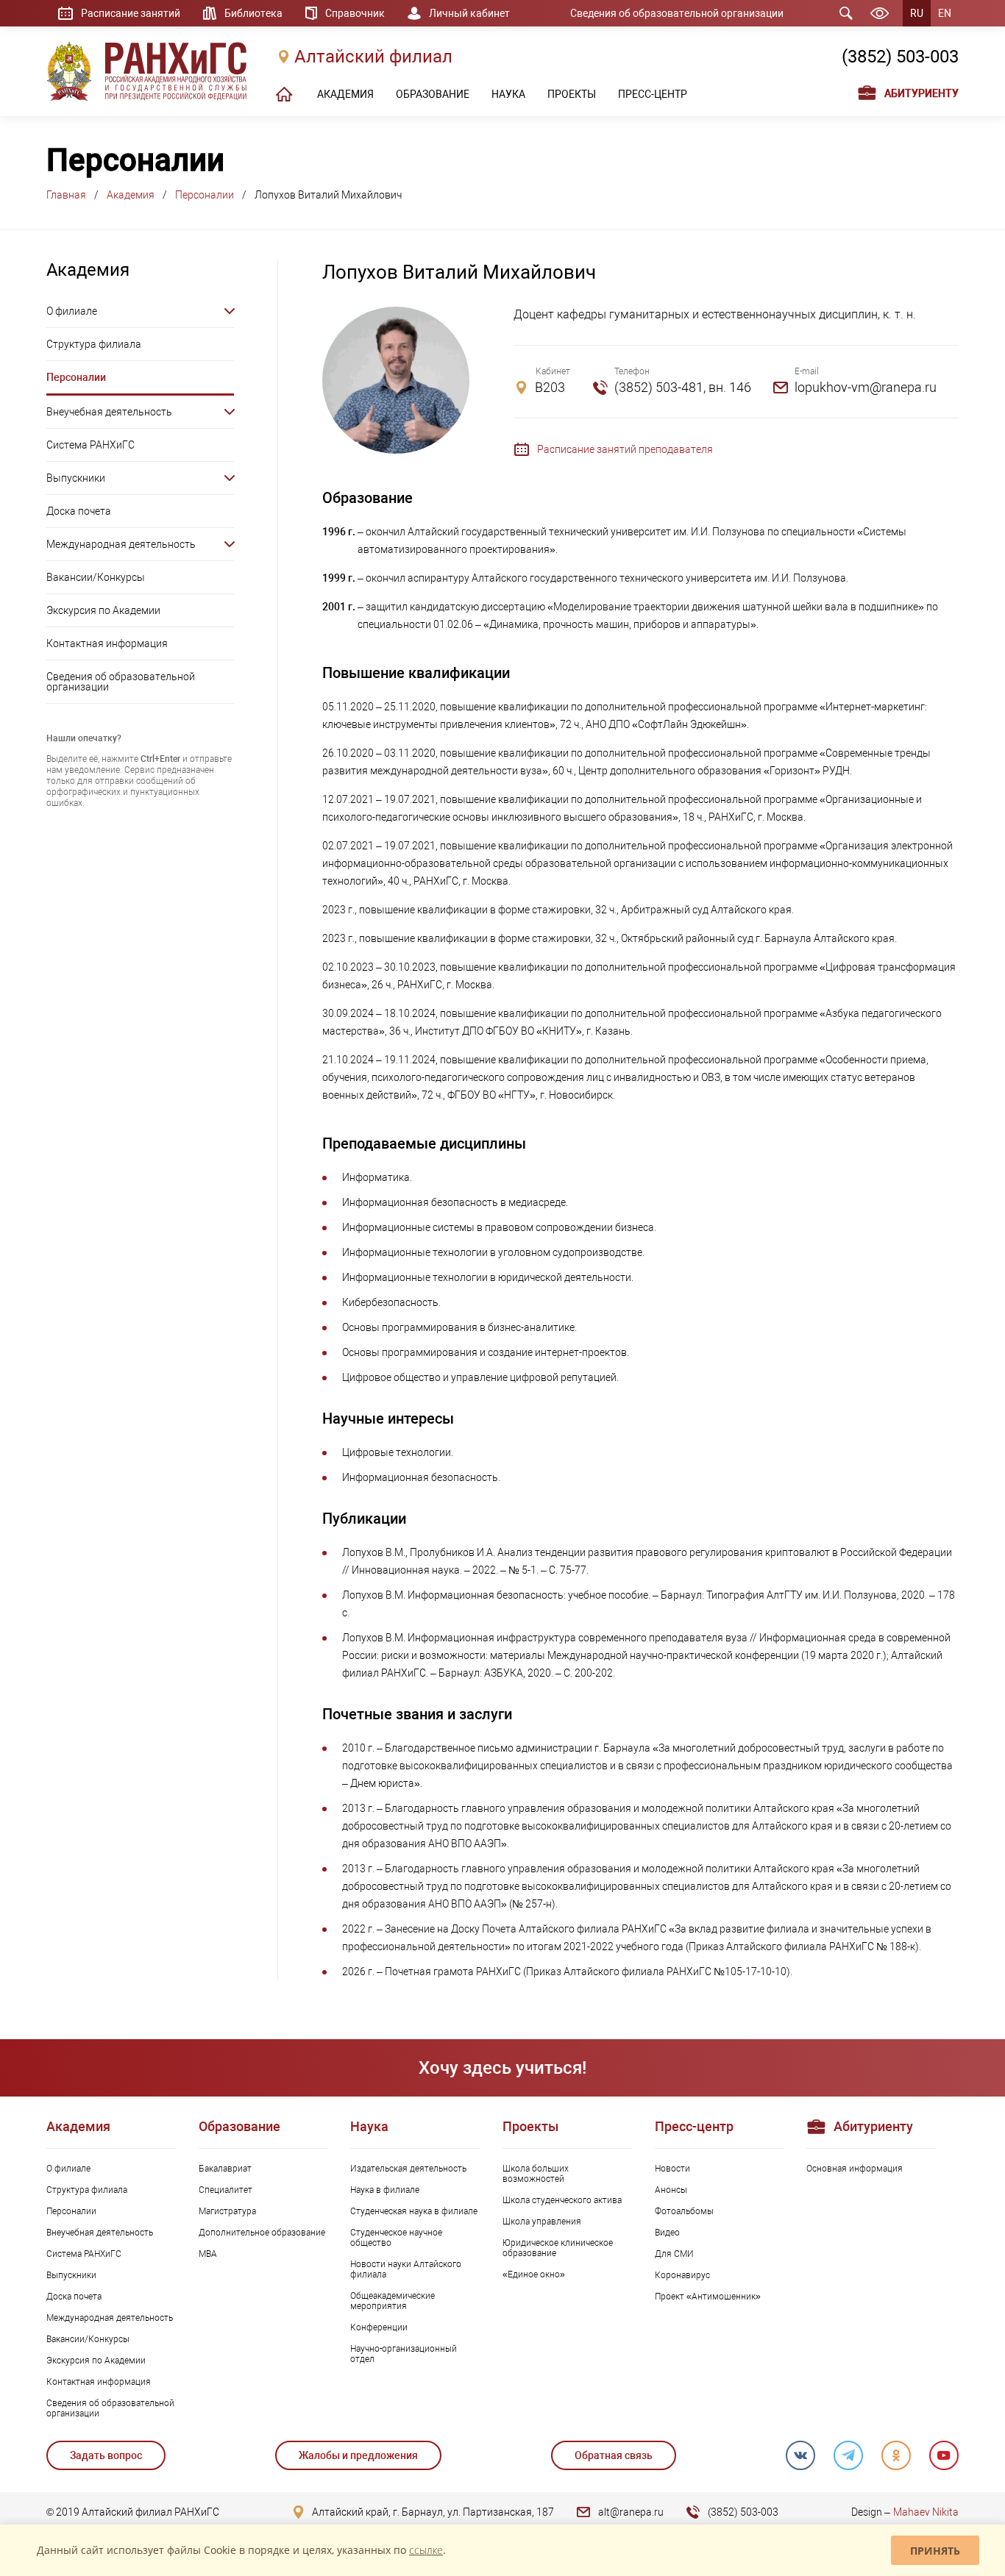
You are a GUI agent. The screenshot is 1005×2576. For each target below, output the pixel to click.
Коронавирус (682, 2275)
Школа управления (542, 2222)
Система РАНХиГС (90, 445)
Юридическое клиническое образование (558, 2248)
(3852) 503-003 (900, 57)
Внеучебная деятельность (109, 412)
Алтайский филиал (373, 57)
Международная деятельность (121, 544)
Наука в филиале (385, 2190)
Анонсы (671, 2190)
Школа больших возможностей (536, 2174)
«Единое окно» (534, 2274)
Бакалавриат (225, 2169)
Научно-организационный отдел (404, 2354)
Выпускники (76, 478)
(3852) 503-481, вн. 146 (683, 387)
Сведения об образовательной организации (677, 13)
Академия (131, 195)
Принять (935, 2551)
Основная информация (855, 2169)
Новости (672, 2169)
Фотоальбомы (684, 2211)
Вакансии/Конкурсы (96, 577)
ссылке (426, 2550)
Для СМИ (674, 2254)
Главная (66, 195)
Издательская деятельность (408, 2169)
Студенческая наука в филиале (414, 2211)
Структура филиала (94, 344)
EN (945, 13)
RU (917, 13)
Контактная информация (107, 643)
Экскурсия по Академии (103, 610)
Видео (667, 2233)
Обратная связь (614, 2455)
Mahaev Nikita (926, 2512)
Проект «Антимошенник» (708, 2297)
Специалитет (225, 2190)
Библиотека (253, 13)
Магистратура (227, 2211)
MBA (208, 2254)
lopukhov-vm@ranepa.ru (866, 387)
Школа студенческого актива (562, 2200)
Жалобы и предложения (358, 2455)
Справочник (355, 13)
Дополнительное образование (262, 2233)
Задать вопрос (106, 2455)
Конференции (379, 2327)
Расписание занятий (131, 13)
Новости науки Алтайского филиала (406, 2269)
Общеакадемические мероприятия (393, 2301)
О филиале (72, 311)
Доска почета (79, 511)
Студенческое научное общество (396, 2238)
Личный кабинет (469, 13)
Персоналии (205, 195)
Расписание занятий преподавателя (625, 449)
